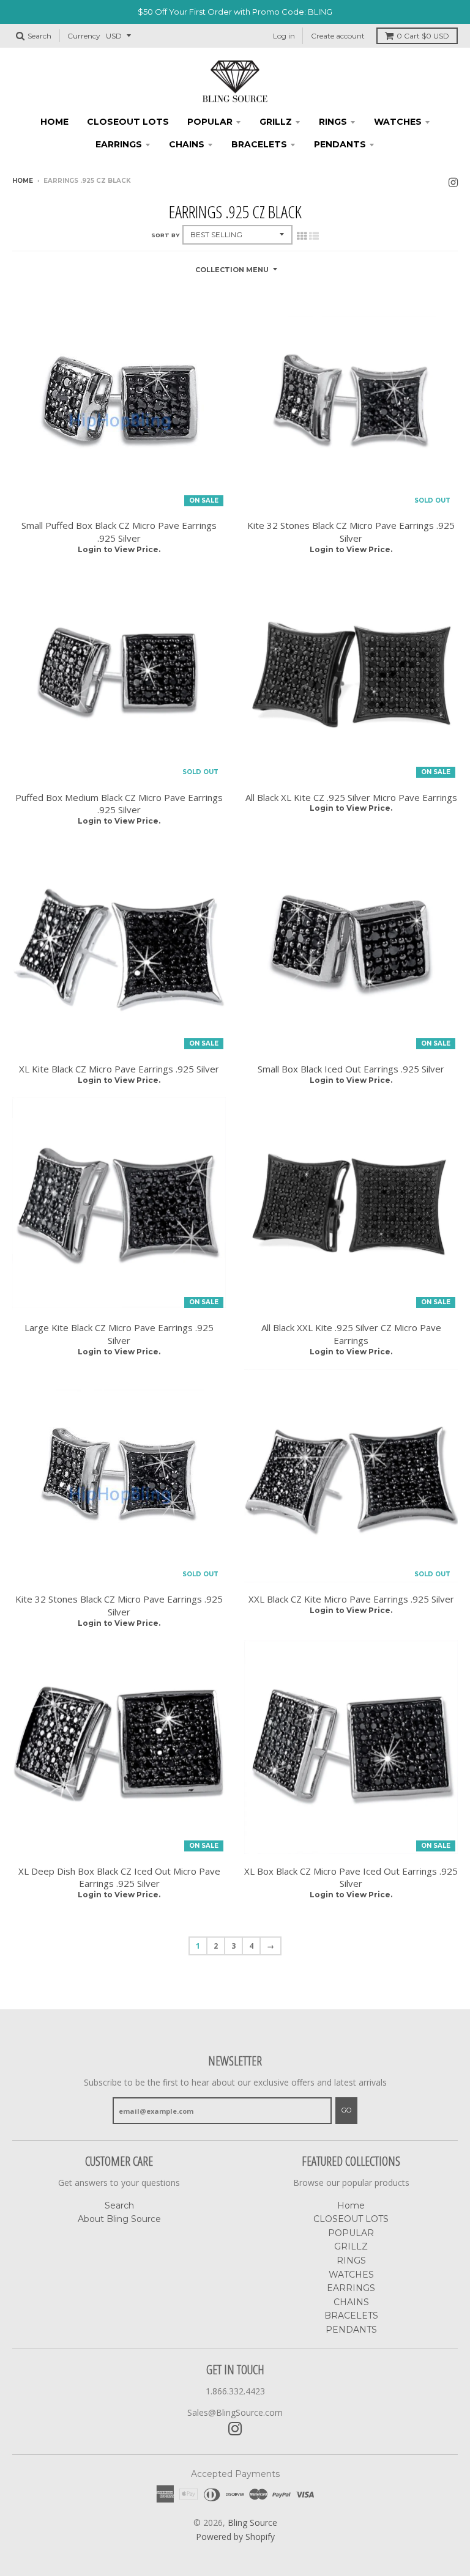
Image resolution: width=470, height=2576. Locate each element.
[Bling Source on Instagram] (453, 182)
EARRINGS (119, 144)
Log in (284, 36)
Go (346, 2110)
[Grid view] (302, 236)
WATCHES (398, 122)
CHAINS (187, 144)
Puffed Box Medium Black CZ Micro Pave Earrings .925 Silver (119, 804)
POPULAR (210, 122)
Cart (423, 36)
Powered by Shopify (235, 2537)
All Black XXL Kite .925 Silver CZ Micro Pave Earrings (351, 1334)
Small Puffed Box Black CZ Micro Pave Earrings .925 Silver (119, 532)
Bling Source (252, 2522)
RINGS (333, 122)
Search (119, 2205)
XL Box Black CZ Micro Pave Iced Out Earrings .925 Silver (351, 1877)
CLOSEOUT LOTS (128, 122)
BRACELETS (259, 144)
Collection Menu (232, 270)
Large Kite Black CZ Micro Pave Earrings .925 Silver (119, 1334)
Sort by (165, 235)
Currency (84, 36)
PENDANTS (340, 144)
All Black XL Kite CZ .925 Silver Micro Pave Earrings (351, 797)
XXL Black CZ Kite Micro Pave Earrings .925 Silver (351, 1599)
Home (54, 122)
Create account (338, 36)
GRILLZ (276, 122)
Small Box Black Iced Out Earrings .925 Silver (351, 1069)
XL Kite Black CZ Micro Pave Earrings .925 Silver (119, 1069)
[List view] (314, 236)
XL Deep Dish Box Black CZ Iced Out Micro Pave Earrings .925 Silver (119, 1877)
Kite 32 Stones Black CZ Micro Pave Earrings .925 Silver (351, 532)
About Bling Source (119, 2219)
